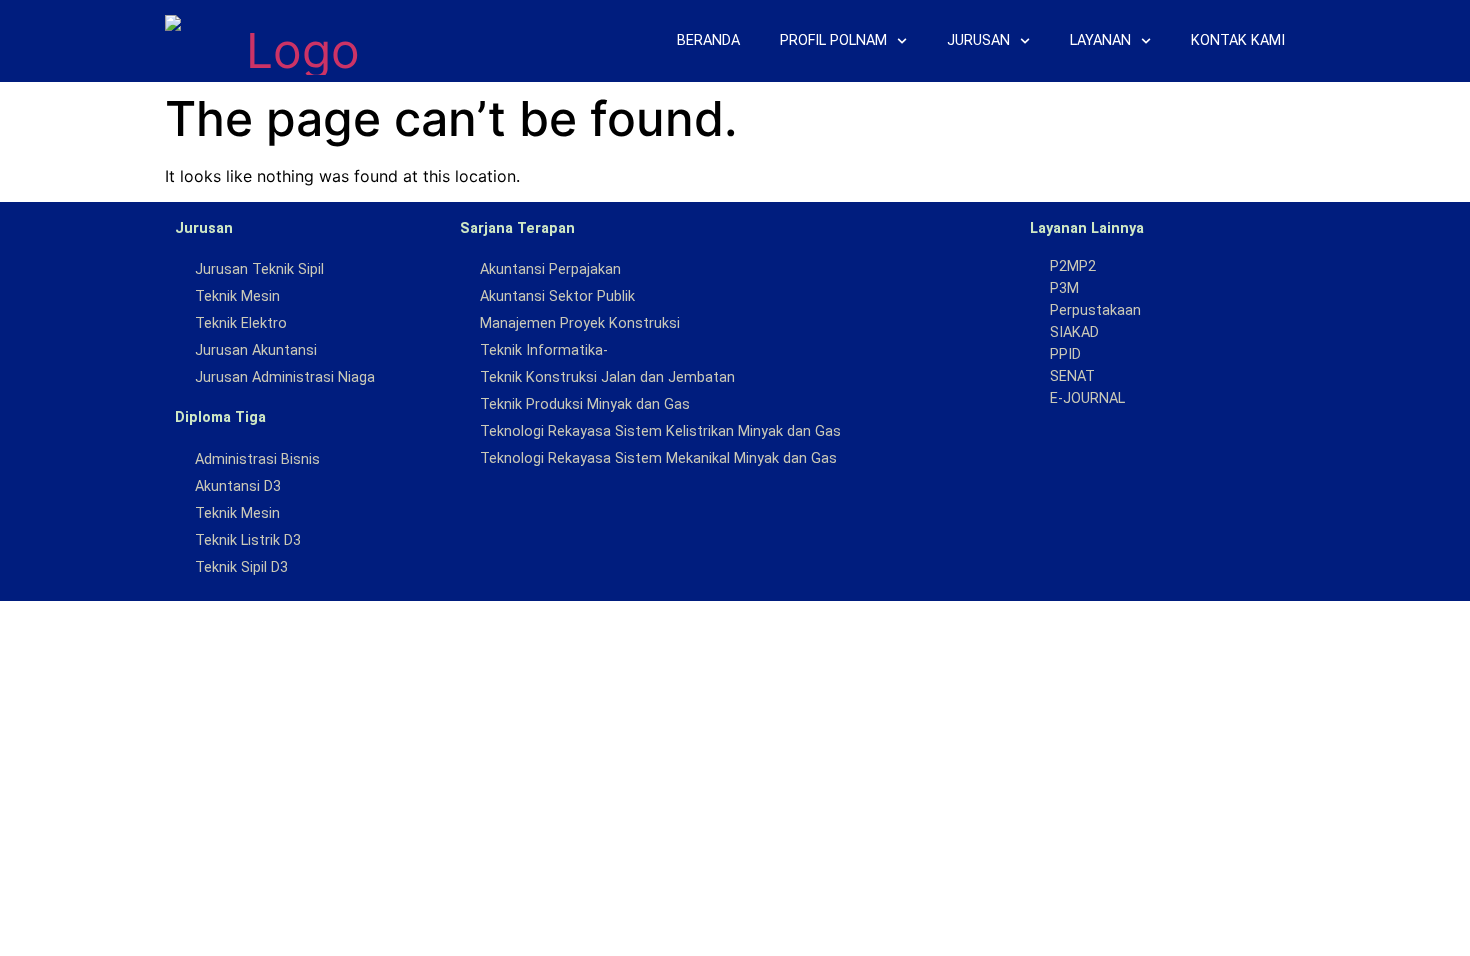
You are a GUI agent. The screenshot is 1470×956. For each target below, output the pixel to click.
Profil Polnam (833, 40)
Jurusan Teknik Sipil (259, 269)
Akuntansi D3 (238, 486)
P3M (1064, 288)
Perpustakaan (1095, 310)
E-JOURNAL (1087, 398)
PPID (1065, 354)
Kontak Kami (1238, 40)
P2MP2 (1073, 266)
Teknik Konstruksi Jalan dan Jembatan (607, 377)
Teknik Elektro (241, 323)
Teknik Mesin (237, 296)
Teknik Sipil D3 (241, 567)
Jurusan (978, 40)
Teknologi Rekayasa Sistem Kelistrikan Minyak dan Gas (660, 431)
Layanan (1100, 40)
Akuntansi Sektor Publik (557, 296)
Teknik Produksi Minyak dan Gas (585, 404)
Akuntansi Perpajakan (550, 269)
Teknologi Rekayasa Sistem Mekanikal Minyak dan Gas (658, 458)
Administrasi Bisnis (257, 459)
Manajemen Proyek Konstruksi (580, 323)
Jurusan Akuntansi (256, 350)
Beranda (708, 40)
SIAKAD (1074, 332)
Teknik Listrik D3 (248, 540)
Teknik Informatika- (544, 350)
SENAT (1072, 376)
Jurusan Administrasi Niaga (285, 377)
